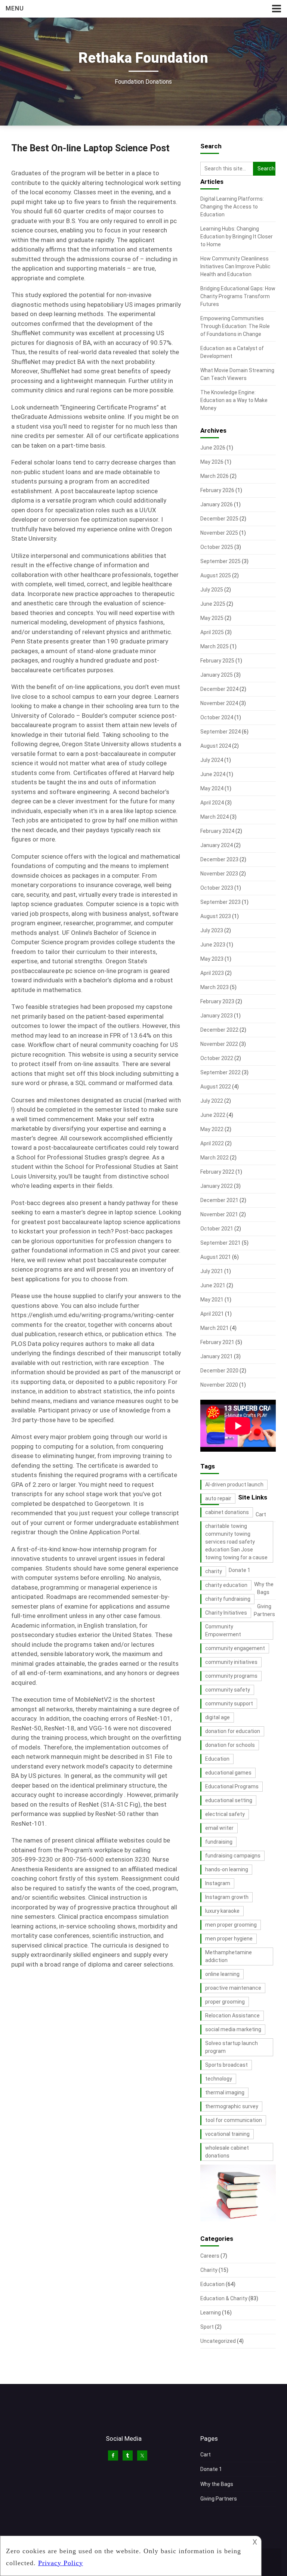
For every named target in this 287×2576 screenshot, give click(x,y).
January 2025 (217, 675)
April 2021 (212, 1314)
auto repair (218, 1498)
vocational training (227, 2134)
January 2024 (217, 845)
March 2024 (215, 817)
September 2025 (220, 561)
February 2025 (217, 661)
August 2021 (216, 1257)
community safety (228, 1690)
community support (229, 1704)
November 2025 (219, 533)
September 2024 (220, 732)
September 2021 (220, 1243)
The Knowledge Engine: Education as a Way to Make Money (234, 400)
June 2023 (213, 945)
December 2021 (219, 1200)
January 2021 (217, 1356)
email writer (219, 1828)
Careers (210, 2256)
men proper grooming (231, 1925)
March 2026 (215, 476)
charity (214, 1571)
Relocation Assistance (232, 2016)
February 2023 (217, 1001)
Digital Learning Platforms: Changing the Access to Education (232, 207)
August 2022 (216, 1087)
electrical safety (225, 1814)
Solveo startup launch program (232, 2047)
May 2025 (212, 618)
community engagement (235, 1648)
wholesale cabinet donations (227, 2152)
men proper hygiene (229, 1939)
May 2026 (212, 462)
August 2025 (216, 575)
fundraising (219, 1842)
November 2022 (219, 1044)
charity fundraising (228, 1599)
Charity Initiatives (226, 1613)
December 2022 (219, 1030)
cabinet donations (227, 1512)
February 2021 (217, 1342)
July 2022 (212, 1101)
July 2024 (212, 760)
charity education (226, 1585)
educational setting (229, 1800)
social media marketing (233, 2029)
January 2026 (217, 504)
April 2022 (212, 1143)
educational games (228, 1773)
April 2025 (212, 632)
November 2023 (219, 874)
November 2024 (219, 703)
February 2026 (217, 490)
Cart (261, 1514)
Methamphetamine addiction (229, 1956)
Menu (15, 8)
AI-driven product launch (234, 1485)
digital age (217, 1717)
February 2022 (217, 1172)
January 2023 (217, 1016)
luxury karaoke (222, 1911)
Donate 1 (240, 1570)
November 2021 (219, 1214)
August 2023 (216, 916)
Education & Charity (224, 2298)
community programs (231, 1676)
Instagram (218, 1883)
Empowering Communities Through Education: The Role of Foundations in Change (235, 326)
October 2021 (217, 1229)
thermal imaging (225, 2092)
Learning (211, 2313)
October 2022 (217, 1058)
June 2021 (213, 1285)
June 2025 (213, 604)
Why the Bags (217, 2484)
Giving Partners (219, 2499)
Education (217, 1759)
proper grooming (225, 2002)
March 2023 (215, 987)
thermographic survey (232, 2106)
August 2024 (216, 746)
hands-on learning (227, 1869)
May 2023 (212, 959)
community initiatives (231, 1662)
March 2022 (215, 1158)
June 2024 (213, 774)
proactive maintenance (233, 1988)
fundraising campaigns (233, 1856)
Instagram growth (227, 1897)
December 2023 (219, 859)
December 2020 (219, 1371)
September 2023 (220, 902)
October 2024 (217, 717)
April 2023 (212, 973)
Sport (207, 2327)
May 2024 (212, 788)
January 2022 (217, 1186)
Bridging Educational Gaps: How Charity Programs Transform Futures (238, 296)
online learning (222, 1974)
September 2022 (220, 1072)
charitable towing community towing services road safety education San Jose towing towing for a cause (236, 1542)
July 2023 (212, 930)
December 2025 (219, 519)
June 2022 (213, 1115)
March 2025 (215, 646)
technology (219, 2079)
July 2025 (212, 590)
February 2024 (217, 831)
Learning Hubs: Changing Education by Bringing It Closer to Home (237, 237)
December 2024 (219, 689)
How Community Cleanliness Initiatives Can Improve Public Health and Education (235, 266)
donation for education (233, 1731)
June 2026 (213, 448)
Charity (209, 2270)
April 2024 (212, 803)
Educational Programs (232, 1786)
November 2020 (219, 1385)
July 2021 (212, 1271)
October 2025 (217, 547)
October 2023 (217, 888)
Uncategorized (218, 2341)
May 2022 (212, 1129)
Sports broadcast (226, 2065)
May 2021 (212, 1300)
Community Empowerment (223, 1630)
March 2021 (215, 1328)
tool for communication (234, 2120)
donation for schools (230, 1745)
